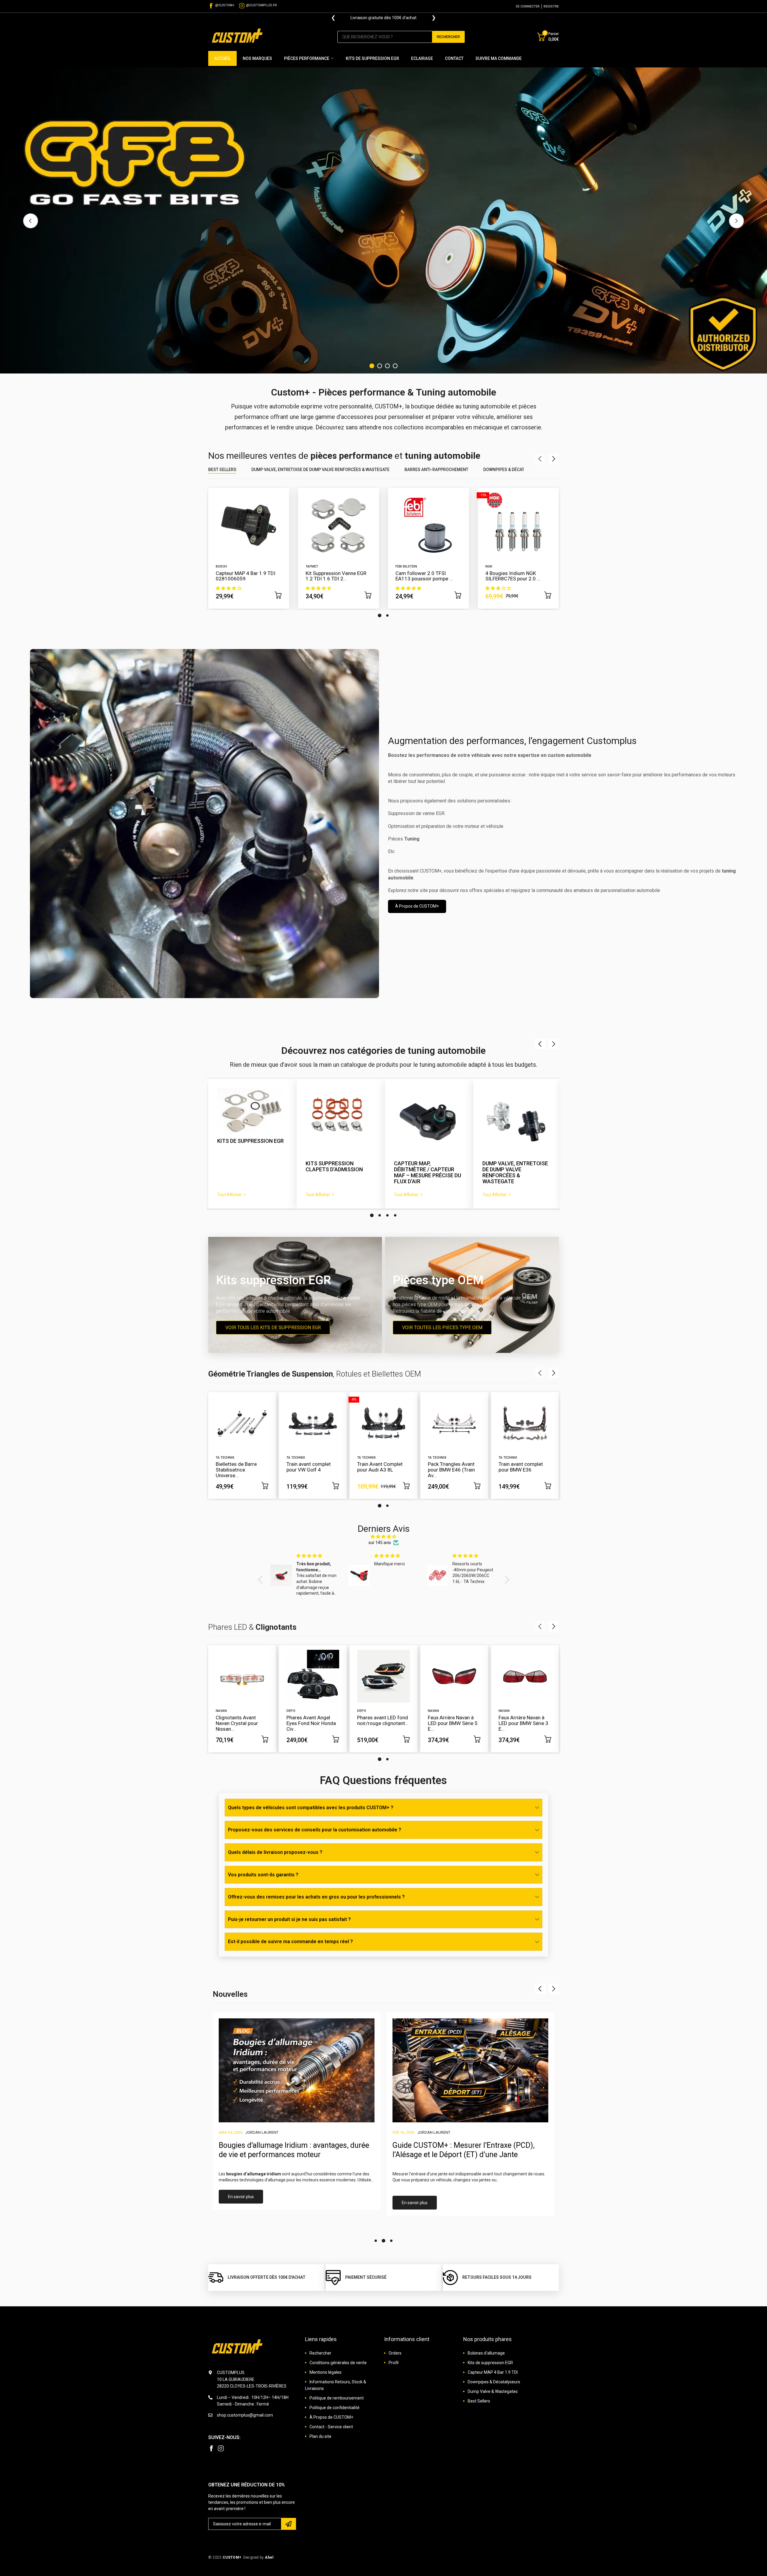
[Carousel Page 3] (387, 1215)
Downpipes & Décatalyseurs (514, 470)
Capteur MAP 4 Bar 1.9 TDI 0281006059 (246, 576)
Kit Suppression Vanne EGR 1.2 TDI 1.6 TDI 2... (336, 576)
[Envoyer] (289, 2524)
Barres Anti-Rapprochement (436, 470)
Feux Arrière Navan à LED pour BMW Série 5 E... (453, 1723)
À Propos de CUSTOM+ (417, 906)
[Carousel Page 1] (372, 366)
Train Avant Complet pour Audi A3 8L (380, 1467)
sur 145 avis (380, 1543)
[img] (384, 1537)
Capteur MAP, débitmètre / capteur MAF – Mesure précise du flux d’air (251, 1172)
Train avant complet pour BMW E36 (521, 1467)
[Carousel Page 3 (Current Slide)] (387, 366)
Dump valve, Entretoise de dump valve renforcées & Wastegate (320, 470)
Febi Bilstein (406, 566)
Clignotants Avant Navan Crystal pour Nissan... (237, 1723)
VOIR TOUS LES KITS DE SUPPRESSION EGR (273, 1327)
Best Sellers (222, 470)
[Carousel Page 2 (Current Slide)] (380, 1215)
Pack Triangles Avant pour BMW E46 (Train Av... (451, 1470)
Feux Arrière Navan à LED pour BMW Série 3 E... (523, 1723)
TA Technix (225, 1458)
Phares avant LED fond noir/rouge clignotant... (383, 1720)
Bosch (221, 566)
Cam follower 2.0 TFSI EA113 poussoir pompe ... (424, 576)
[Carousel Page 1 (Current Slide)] (380, 615)
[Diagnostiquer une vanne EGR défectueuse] (470, 2070)
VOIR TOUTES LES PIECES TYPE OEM (442, 1327)
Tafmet (312, 566)
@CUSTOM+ (225, 5)
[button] (262, 1580)
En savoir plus (241, 2203)
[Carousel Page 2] (380, 366)
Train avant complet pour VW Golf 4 (309, 1467)
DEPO (291, 1711)
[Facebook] (211, 2448)
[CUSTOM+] (238, 37)
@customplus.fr (261, 5)
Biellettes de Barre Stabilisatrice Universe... (236, 1470)
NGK (489, 566)
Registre (551, 6)
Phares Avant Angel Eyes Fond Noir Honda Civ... (311, 1723)
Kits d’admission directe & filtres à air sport (425, 1169)
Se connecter (528, 6)
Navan (221, 1711)
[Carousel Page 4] (395, 366)
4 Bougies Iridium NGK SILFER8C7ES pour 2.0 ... (513, 576)
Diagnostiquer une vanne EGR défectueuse (463, 2145)
